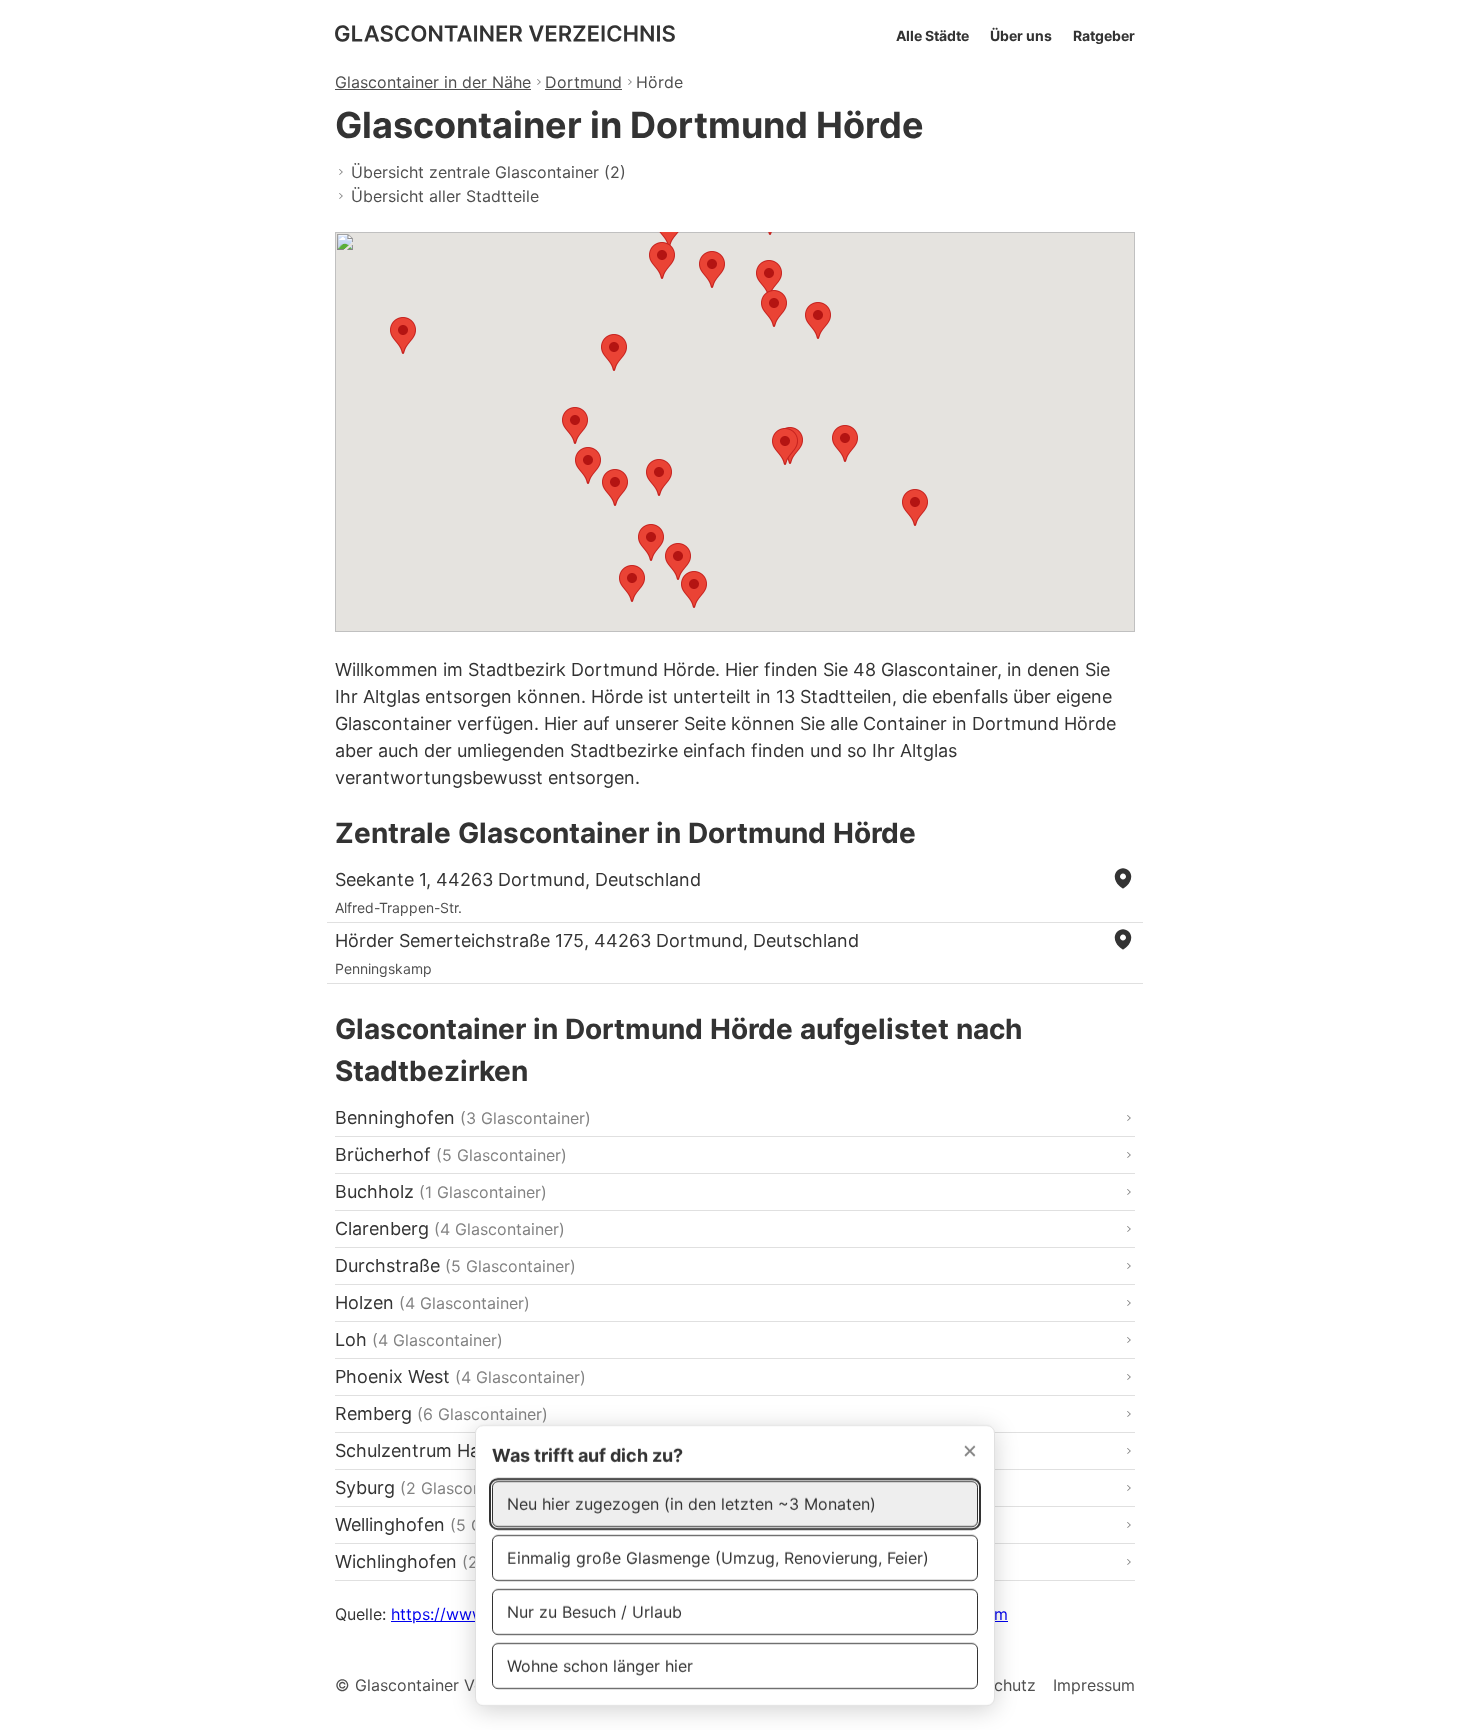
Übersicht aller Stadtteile (445, 196)
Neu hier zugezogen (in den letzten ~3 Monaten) (691, 1504)
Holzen (432, 1302)
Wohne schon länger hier (600, 1666)
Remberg (441, 1413)
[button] (769, 278)
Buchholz (441, 1191)
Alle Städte (932, 35)
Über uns (1021, 35)
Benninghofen (463, 1117)
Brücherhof (451, 1154)
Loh (419, 1339)
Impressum (1094, 1685)
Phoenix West (460, 1376)
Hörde (659, 82)
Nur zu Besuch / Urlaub (594, 1612)
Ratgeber (1104, 35)
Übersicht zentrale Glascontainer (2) (488, 172)
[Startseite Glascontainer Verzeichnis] (505, 37)
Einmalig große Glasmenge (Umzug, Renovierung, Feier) (718, 1558)
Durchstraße (455, 1265)
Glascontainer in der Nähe (433, 82)
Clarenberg (450, 1228)
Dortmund (583, 82)
